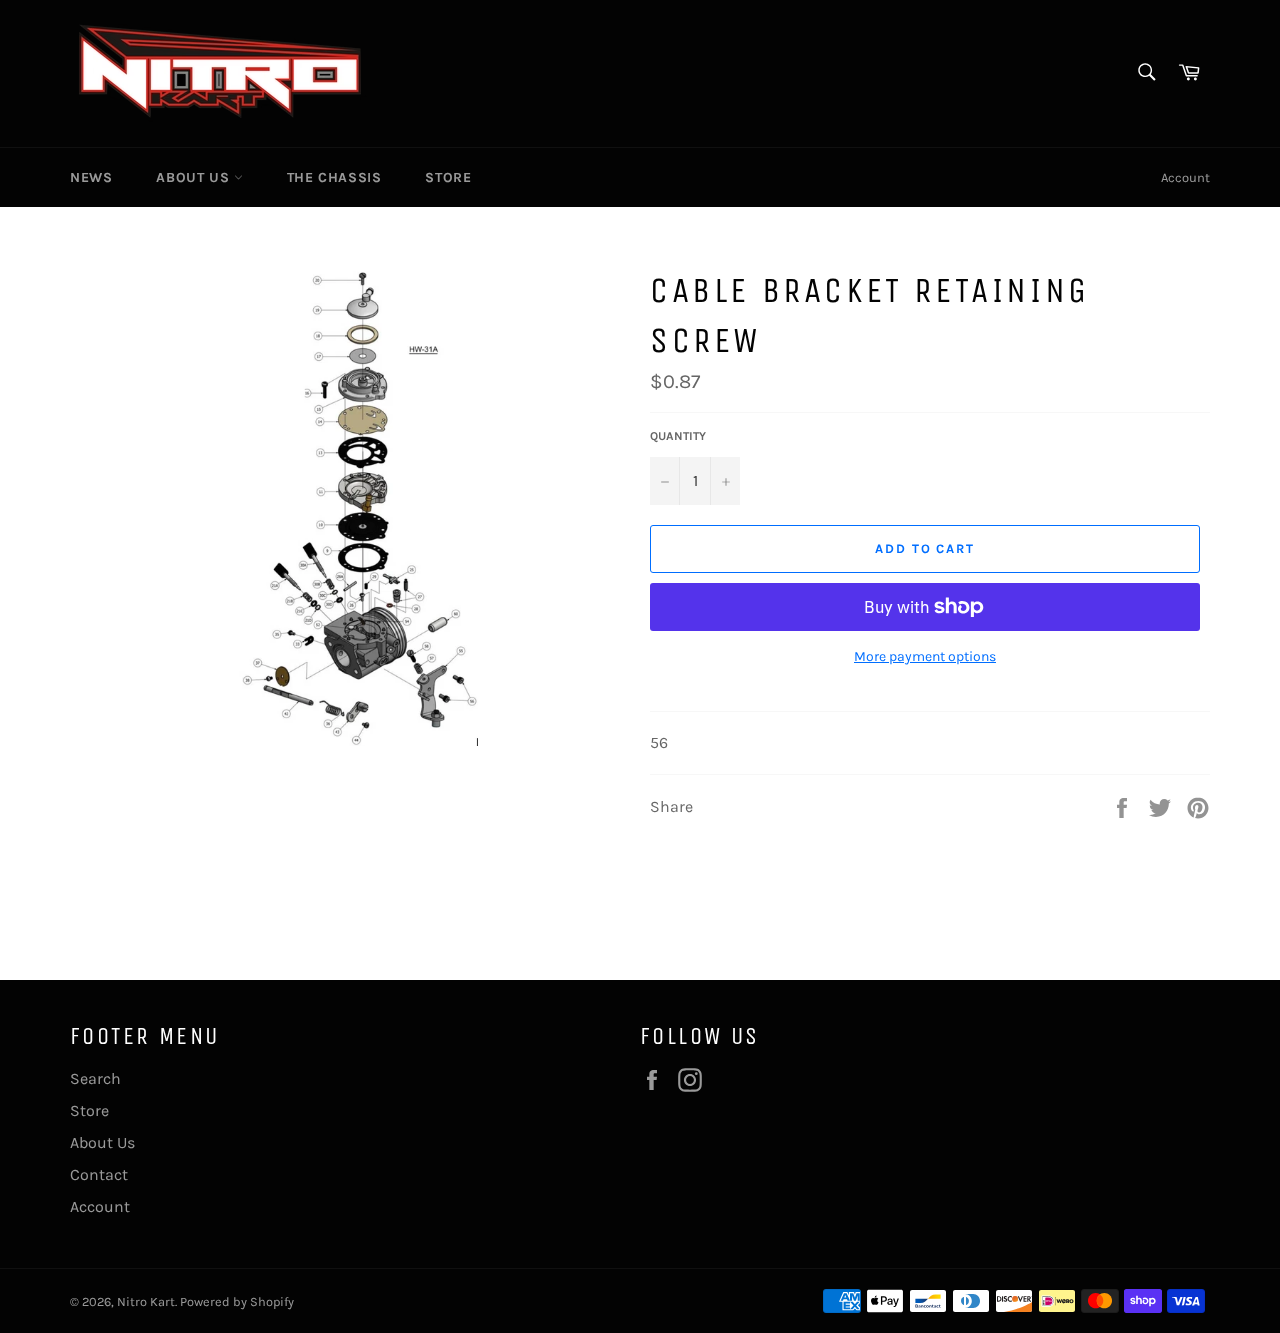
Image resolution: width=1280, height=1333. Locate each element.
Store (448, 177)
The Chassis (334, 177)
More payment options (925, 656)
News (91, 177)
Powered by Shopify (237, 1301)
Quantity (678, 436)
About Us (194, 177)
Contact (99, 1174)
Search (95, 1078)
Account (1185, 177)
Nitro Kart (146, 1301)
